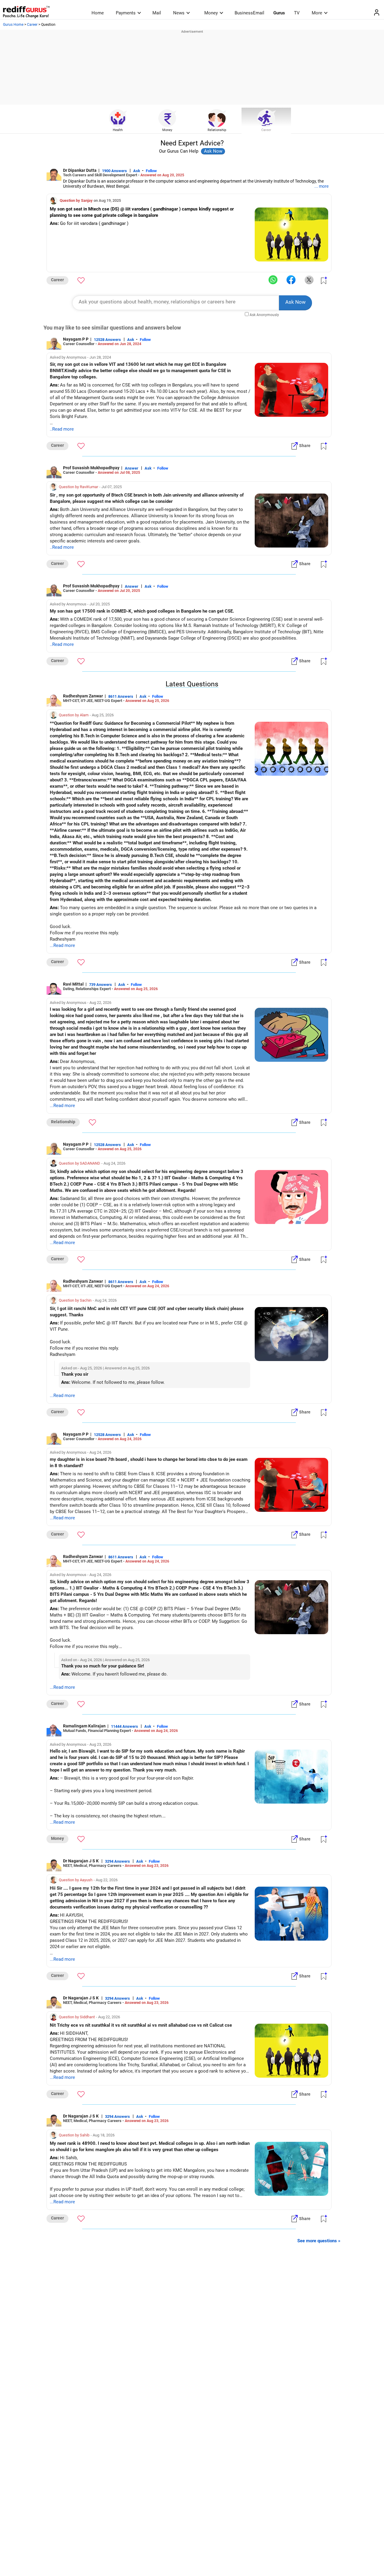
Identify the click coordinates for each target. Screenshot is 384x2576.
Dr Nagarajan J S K (81, 1861)
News (179, 13)
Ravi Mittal (73, 984)
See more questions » (319, 2241)
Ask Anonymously (264, 315)
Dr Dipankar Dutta (80, 170)
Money (211, 13)
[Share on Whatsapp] (273, 280)
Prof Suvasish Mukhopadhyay (91, 468)
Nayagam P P (76, 339)
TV (297, 13)
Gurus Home (13, 25)
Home (98, 13)
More (317, 13)
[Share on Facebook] (291, 280)
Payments (126, 13)
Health (118, 130)
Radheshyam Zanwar (83, 696)
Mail (157, 13)
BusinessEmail (249, 13)
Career (32, 25)
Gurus (279, 13)
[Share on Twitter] (309, 280)
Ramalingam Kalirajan (84, 1726)
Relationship (217, 130)
